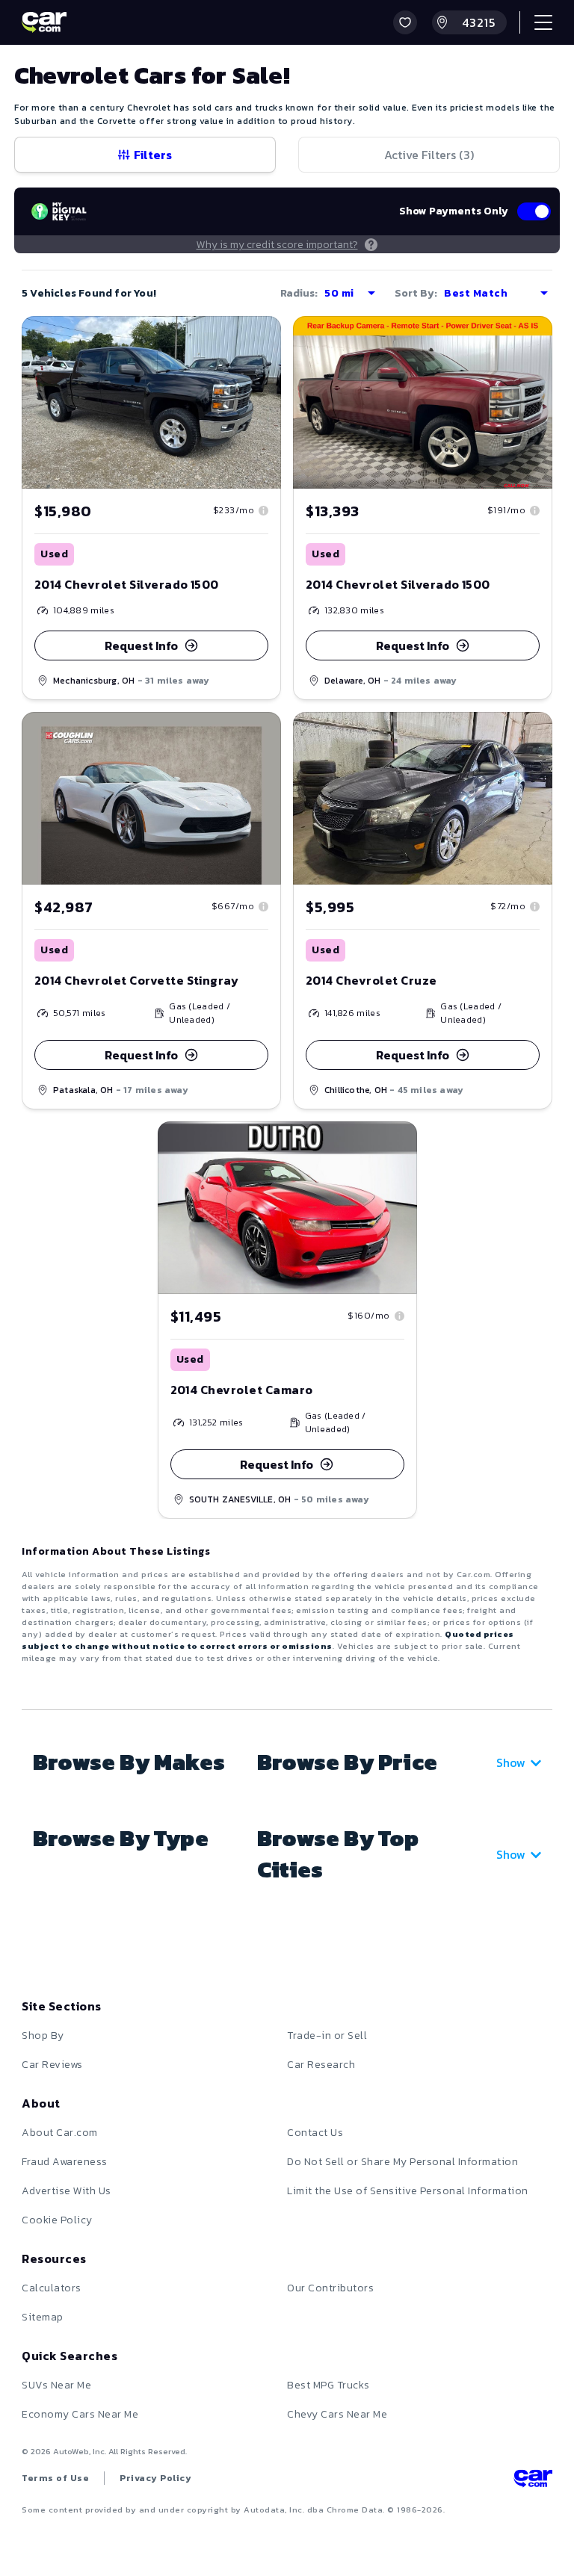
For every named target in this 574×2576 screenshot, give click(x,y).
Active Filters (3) (429, 155)
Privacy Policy (155, 2478)
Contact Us (315, 2133)
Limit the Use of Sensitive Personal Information (408, 2191)
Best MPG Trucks (328, 2385)
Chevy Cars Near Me (337, 2414)
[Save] (259, 338)
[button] (405, 22)
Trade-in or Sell (327, 2035)
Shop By (43, 2035)
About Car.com (60, 2133)
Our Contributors (330, 2288)
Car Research (321, 2065)
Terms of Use (55, 2478)
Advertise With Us (67, 2191)
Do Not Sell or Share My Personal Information (402, 2162)
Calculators (52, 2288)
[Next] (540, 798)
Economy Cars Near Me (80, 2414)
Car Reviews (52, 2065)
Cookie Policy (57, 2220)
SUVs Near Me (56, 2385)
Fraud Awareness (65, 2162)
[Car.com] (44, 22)
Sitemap (43, 2317)
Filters (153, 155)
